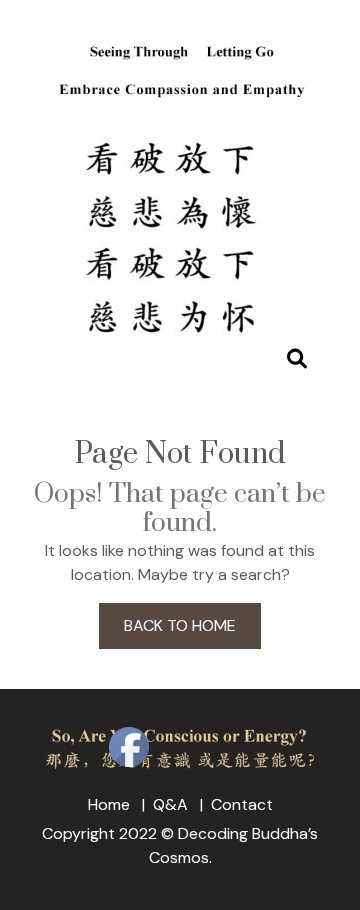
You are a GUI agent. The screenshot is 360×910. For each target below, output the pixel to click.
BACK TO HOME (180, 625)
